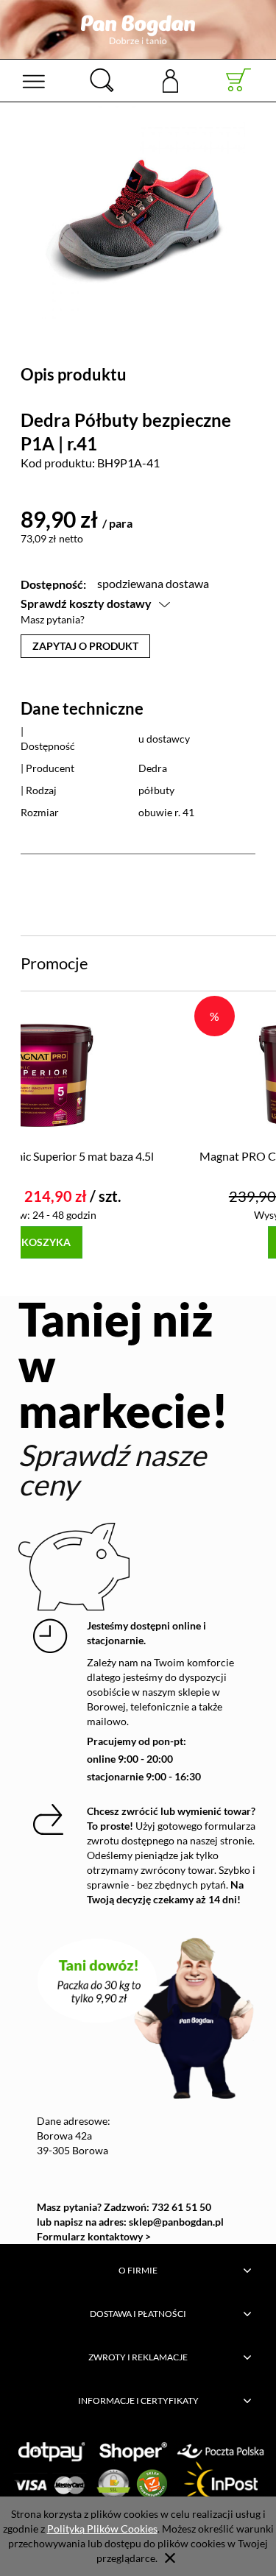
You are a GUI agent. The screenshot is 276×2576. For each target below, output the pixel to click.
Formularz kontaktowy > (94, 2236)
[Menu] (33, 80)
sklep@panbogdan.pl (176, 2222)
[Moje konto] (170, 80)
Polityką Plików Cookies (102, 2529)
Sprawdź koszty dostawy (86, 603)
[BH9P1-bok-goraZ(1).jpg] (138, 212)
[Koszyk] (238, 80)
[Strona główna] (138, 29)
